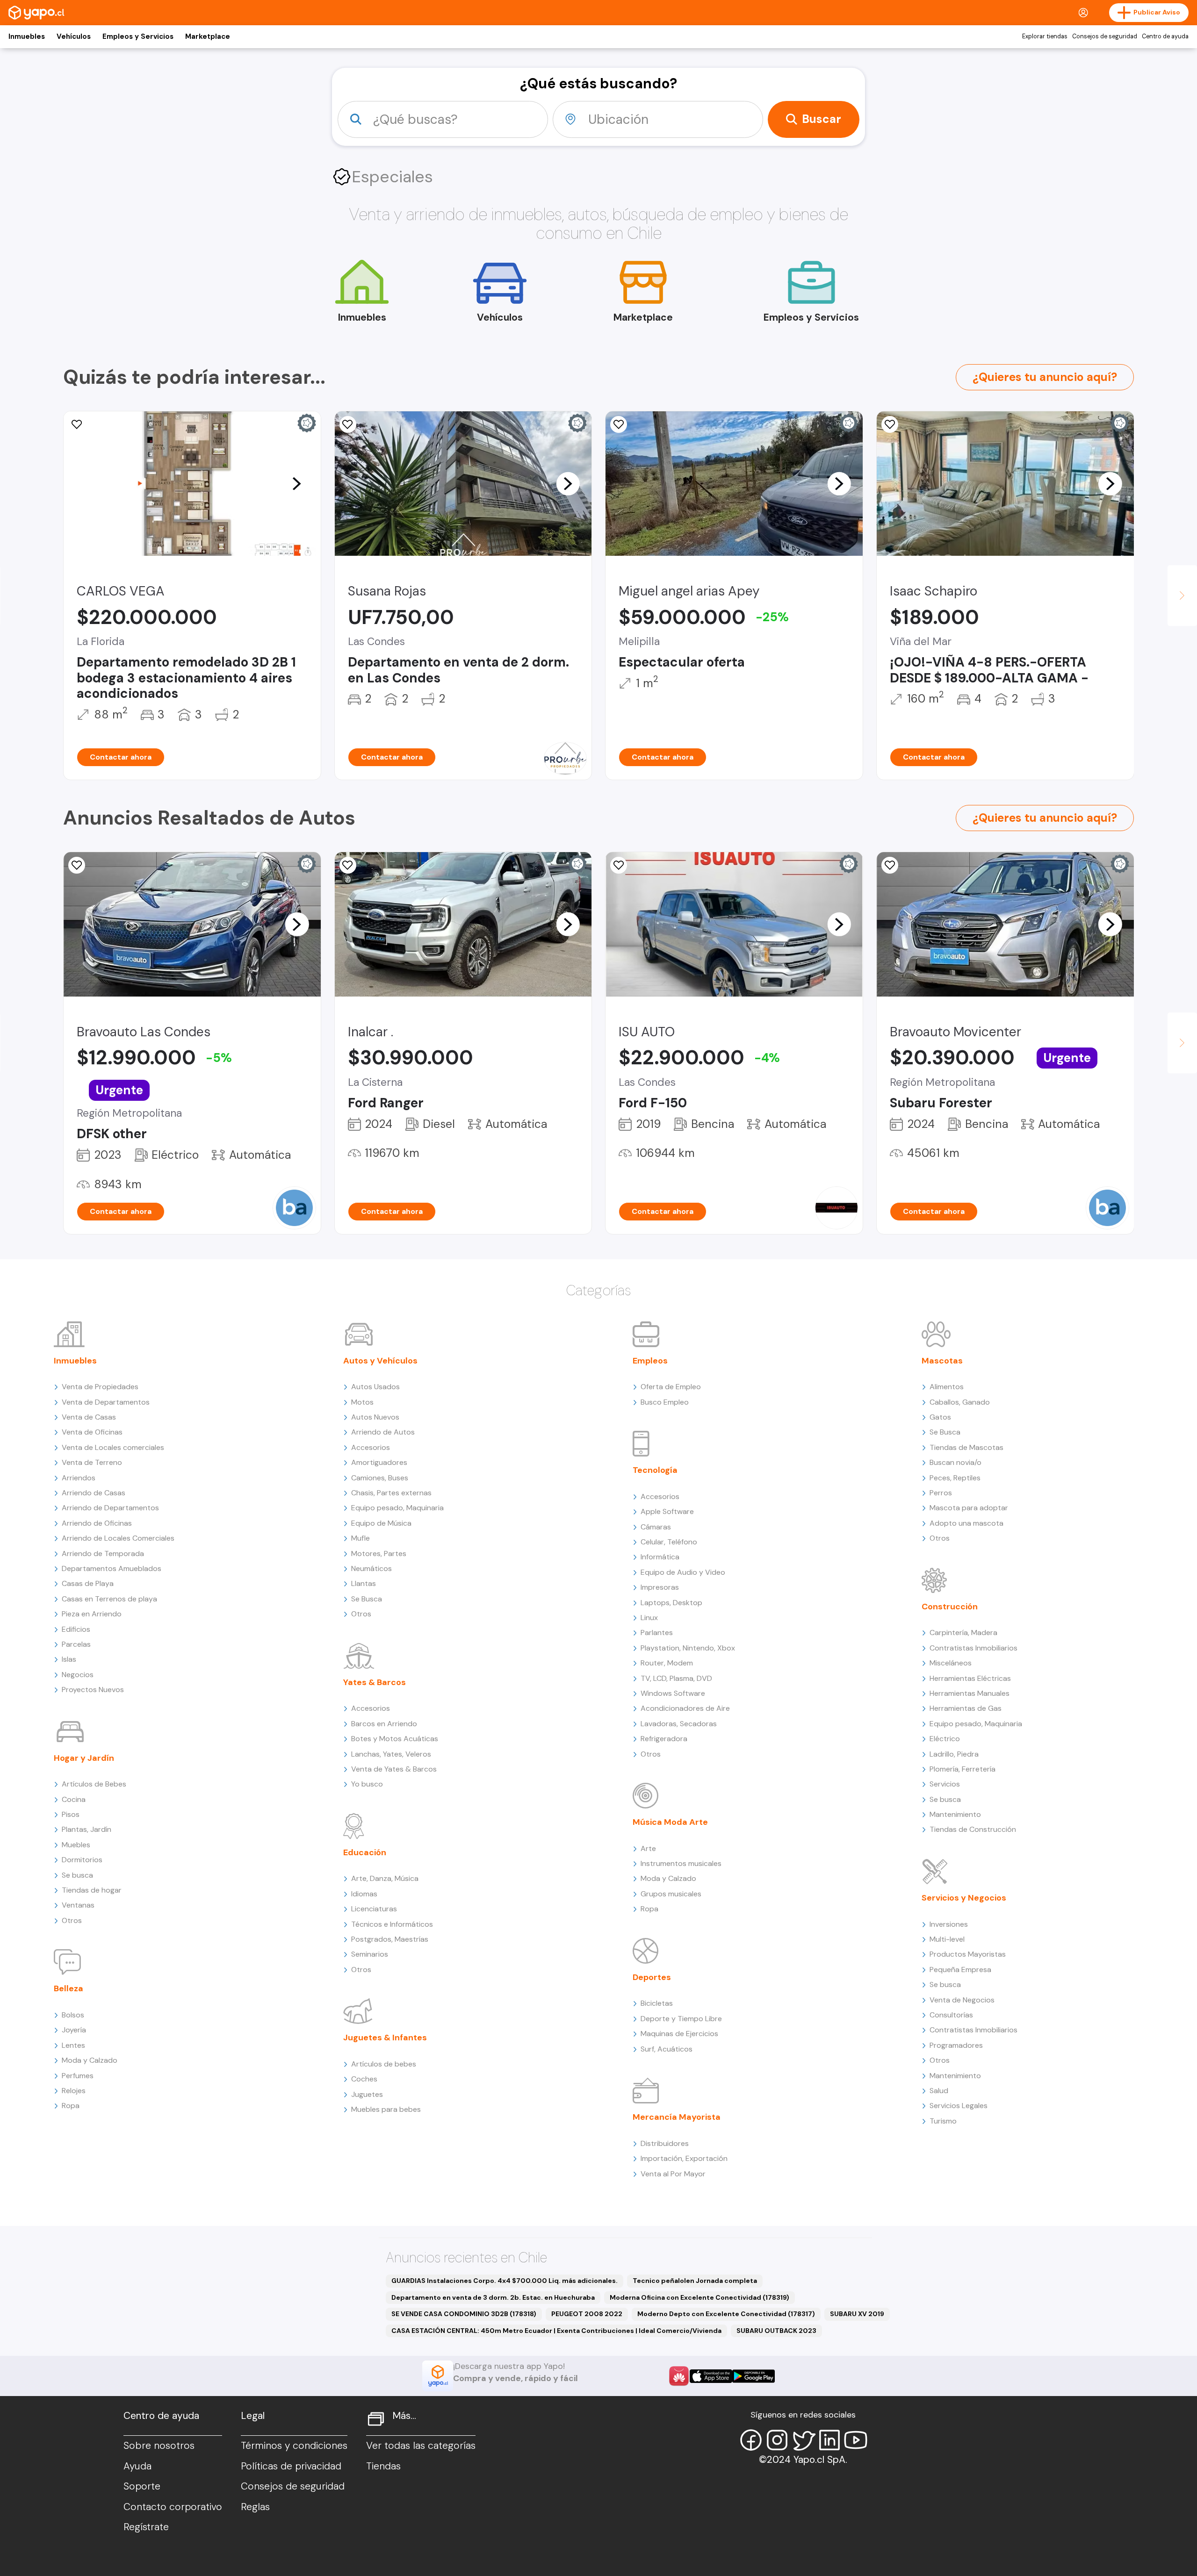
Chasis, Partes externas (391, 1493)
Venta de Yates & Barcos (394, 1769)
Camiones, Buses (380, 1478)
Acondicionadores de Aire (685, 1708)
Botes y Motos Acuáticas (395, 1739)
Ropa (71, 2106)
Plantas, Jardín (87, 1829)
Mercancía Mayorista (677, 2117)
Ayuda (137, 2466)
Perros (941, 1493)
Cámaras (656, 1527)
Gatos (940, 1417)
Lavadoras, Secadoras (679, 1724)
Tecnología (655, 1470)
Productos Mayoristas (968, 1954)
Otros (72, 1920)
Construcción (950, 1607)
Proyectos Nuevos (93, 1690)
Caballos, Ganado (960, 1402)
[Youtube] (856, 2440)
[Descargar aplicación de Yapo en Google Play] (754, 2376)
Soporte (142, 2486)
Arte (648, 1848)
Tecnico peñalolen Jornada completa (695, 2281)
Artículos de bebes (384, 2064)
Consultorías (951, 2015)
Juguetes (367, 2094)
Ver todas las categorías (421, 2446)
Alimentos (947, 1387)
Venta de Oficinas (92, 1432)
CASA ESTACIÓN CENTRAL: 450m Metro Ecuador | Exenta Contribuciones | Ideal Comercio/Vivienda (556, 2331)
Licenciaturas (374, 1909)
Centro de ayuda (1165, 36)
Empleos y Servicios (138, 36)
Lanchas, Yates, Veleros (391, 1754)
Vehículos (74, 36)
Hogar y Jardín (84, 1758)
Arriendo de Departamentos (110, 1508)
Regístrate (146, 2527)
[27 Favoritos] (890, 424)
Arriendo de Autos (383, 1432)
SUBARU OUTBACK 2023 (776, 2331)
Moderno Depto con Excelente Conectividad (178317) (726, 2314)
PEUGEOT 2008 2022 (587, 2314)
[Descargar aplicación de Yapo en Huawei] (679, 2376)
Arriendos (79, 1478)
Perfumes (78, 2076)
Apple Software (667, 1511)
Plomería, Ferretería (963, 1769)
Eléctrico (945, 1739)
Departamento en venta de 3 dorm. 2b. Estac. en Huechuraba (493, 2297)
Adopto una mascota (966, 1523)
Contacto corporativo (173, 2507)
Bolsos (73, 2015)
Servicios (945, 1784)
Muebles (76, 1845)
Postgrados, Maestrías (390, 1939)
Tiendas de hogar (92, 1890)
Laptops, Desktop (671, 1603)
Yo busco (367, 1784)
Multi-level (947, 1939)
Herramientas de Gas (966, 1708)
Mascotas (942, 1361)
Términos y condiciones (294, 2446)
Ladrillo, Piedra (954, 1754)
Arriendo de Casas (94, 1493)
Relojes (74, 2091)
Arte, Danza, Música (385, 1878)
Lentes (73, 2045)
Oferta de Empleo (671, 1387)
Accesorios (371, 1447)
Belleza (69, 1988)
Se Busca (367, 1599)
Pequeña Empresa (960, 1970)
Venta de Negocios (962, 2000)
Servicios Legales (959, 2106)
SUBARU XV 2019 (857, 2314)
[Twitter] (803, 2440)
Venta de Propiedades (100, 1387)
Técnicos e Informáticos (392, 1924)
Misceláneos (951, 1663)
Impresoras (660, 1587)
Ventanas (78, 1905)
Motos (362, 1402)
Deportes (652, 1977)
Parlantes (657, 1632)
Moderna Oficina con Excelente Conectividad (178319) (699, 2297)
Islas (69, 1659)
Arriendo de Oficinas (97, 1523)
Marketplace (208, 36)
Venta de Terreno (92, 1462)
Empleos (650, 1361)
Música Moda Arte (670, 1822)
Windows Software (673, 1693)
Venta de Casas (89, 1417)
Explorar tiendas (1045, 36)
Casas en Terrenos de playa (109, 1599)
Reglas (255, 2507)
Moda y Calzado (90, 2060)
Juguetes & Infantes (385, 2038)
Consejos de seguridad (1105, 36)
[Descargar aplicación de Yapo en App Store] (711, 2376)
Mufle (361, 1538)
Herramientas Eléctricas (970, 1678)
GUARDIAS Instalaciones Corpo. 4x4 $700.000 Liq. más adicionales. (505, 2281)
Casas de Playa (88, 1583)
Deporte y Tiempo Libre (681, 2019)
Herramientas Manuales (970, 1693)
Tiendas (383, 2466)
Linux (649, 1618)
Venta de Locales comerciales (113, 1447)
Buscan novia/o (955, 1462)
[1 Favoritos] (77, 424)
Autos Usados (375, 1387)
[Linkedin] (829, 2440)
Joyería (74, 2030)
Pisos (71, 1814)
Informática (660, 1557)
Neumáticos (371, 1568)
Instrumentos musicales (681, 1863)
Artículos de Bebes (94, 1784)
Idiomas (364, 1894)
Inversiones (949, 1924)
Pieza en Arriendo (92, 1614)
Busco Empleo (665, 1402)
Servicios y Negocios (964, 1898)
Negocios (78, 1675)
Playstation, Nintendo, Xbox (688, 1648)
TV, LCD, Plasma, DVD (676, 1678)
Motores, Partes (379, 1553)
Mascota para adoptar (969, 1508)
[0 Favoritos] (77, 865)
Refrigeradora (664, 1739)
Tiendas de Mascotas (966, 1447)
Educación (365, 1852)
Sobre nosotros (159, 2446)
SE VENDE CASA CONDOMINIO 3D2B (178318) (464, 2314)
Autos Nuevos (375, 1417)
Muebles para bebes (386, 2109)
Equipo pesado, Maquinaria (397, 1508)
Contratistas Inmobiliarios (973, 1648)
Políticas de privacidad (291, 2466)
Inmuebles (27, 36)
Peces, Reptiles (955, 1478)
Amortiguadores (379, 1462)
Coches (364, 2079)
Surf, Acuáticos (667, 2049)
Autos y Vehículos (380, 1361)
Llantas (364, 1583)
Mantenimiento (955, 1814)
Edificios (76, 1629)
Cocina (74, 1799)
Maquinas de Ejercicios (679, 2034)
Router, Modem (667, 1663)
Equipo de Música (381, 1523)
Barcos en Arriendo (384, 1724)
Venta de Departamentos (106, 1402)
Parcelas (76, 1644)
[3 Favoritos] (619, 865)
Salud (939, 2091)
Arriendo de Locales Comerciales (118, 1538)
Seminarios (370, 1954)
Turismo (943, 2121)
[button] (297, 483)
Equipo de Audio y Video (683, 1572)
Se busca (77, 1875)
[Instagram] (777, 2440)
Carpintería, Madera (963, 1632)
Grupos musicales (671, 1894)
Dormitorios (82, 1860)
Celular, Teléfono (669, 1542)
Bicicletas (657, 2003)
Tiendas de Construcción (973, 1829)
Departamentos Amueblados (112, 1568)
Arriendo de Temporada (103, 1553)
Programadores (956, 2045)
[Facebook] (751, 2440)
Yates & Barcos (375, 1682)
